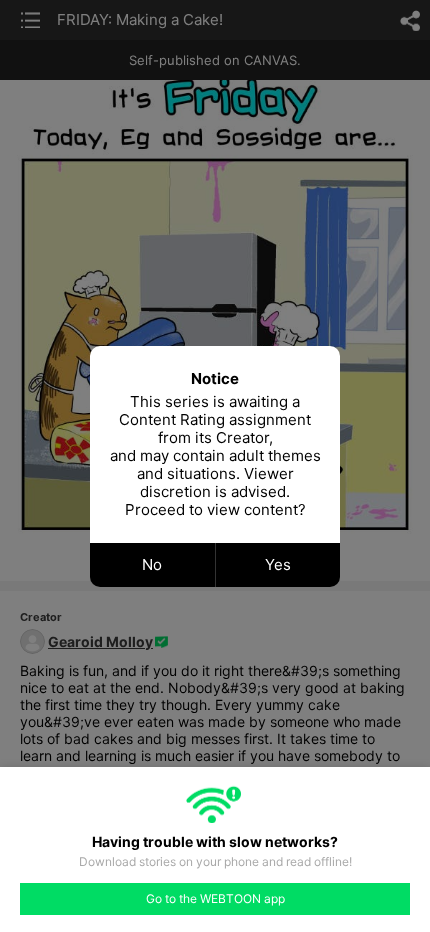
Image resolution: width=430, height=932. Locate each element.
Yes (278, 564)
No (152, 564)
